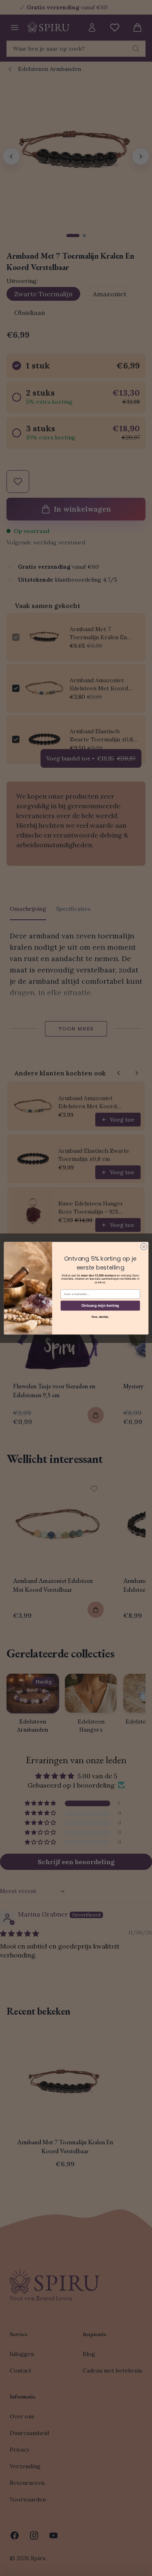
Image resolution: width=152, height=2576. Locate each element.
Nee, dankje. (100, 1317)
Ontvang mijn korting (100, 1305)
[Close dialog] (143, 1246)
